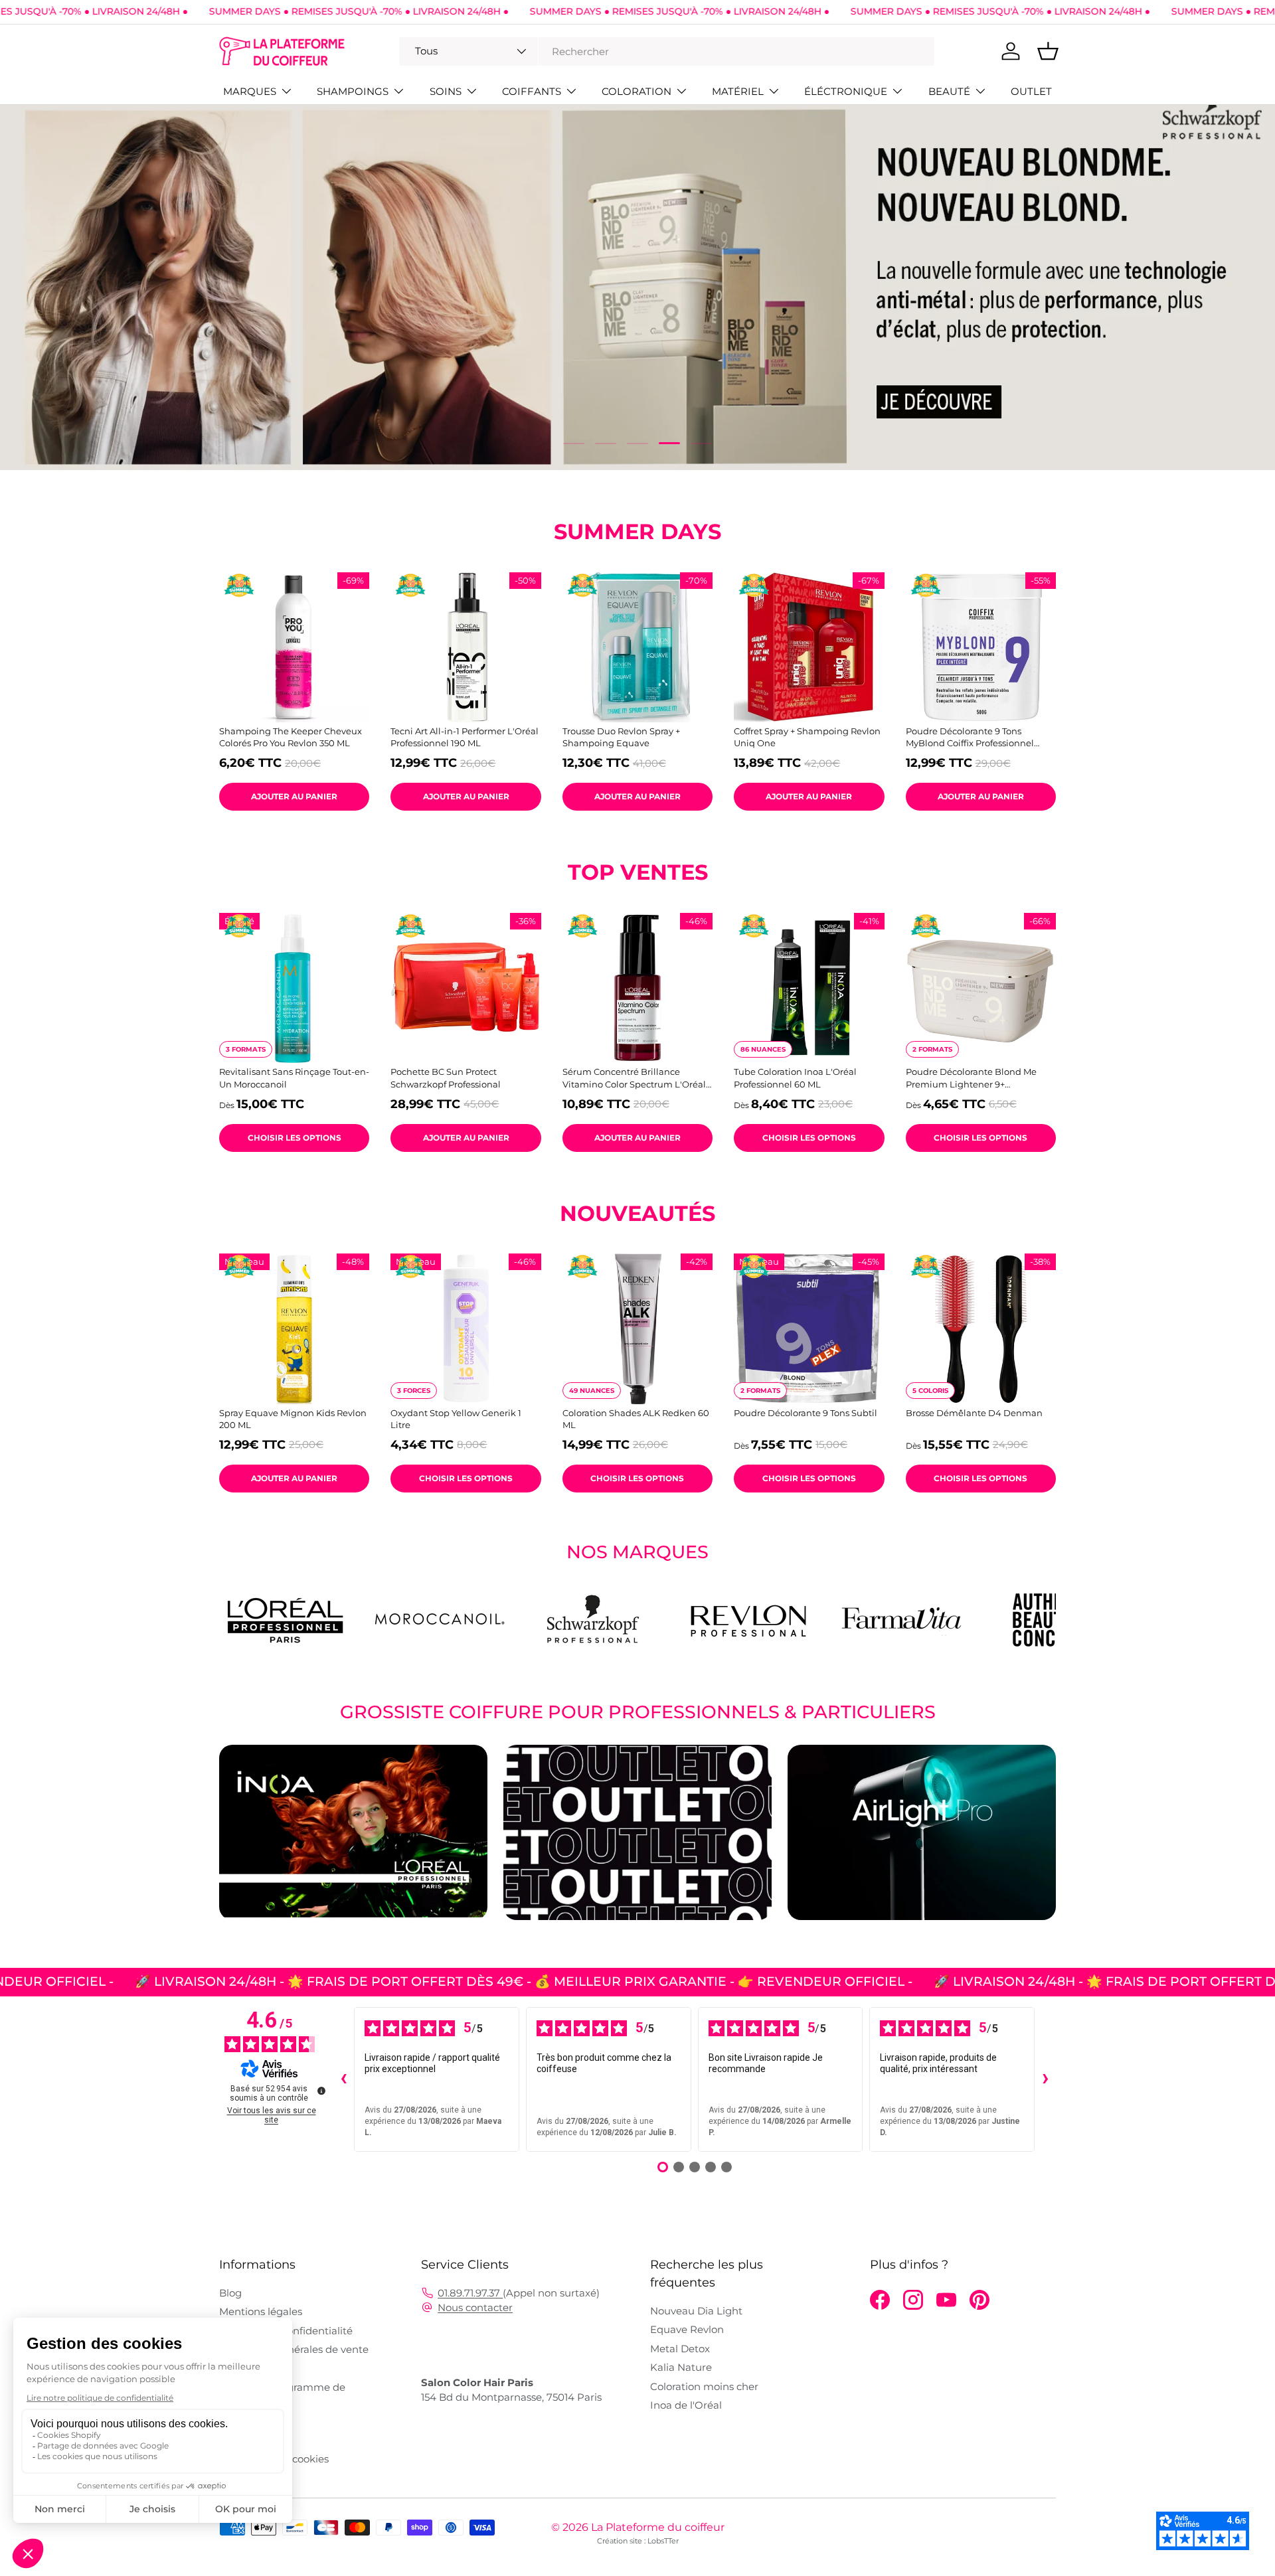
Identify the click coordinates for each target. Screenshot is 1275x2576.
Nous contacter (475, 2307)
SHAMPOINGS (353, 91)
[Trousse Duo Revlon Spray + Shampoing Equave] (637, 647)
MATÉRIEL (738, 91)
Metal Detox (680, 2349)
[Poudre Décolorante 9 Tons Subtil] (809, 1328)
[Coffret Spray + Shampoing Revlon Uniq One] (809, 647)
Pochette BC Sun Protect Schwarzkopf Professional (446, 1078)
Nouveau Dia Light (696, 2311)
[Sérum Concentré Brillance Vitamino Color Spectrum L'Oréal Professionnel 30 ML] (637, 988)
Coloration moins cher (704, 2386)
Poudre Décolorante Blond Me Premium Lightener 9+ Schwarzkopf (971, 1078)
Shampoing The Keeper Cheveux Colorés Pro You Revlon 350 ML (291, 737)
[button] (1048, 51)
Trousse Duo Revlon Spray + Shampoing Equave (621, 737)
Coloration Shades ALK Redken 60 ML (636, 1419)
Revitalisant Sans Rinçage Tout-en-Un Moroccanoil (294, 1078)
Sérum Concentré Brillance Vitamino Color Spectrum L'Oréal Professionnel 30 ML (634, 1078)
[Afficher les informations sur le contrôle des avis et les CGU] (321, 2091)
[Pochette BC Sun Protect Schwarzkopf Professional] (466, 988)
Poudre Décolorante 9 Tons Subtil (806, 1413)
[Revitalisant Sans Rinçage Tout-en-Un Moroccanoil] (294, 988)
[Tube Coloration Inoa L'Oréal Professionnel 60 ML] (809, 988)
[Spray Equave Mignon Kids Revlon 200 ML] (294, 1328)
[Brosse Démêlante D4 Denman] (981, 1328)
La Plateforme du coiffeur (658, 2527)
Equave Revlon (687, 2329)
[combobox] (667, 51)
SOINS (446, 91)
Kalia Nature (681, 2367)
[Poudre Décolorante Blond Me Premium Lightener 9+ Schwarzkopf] (981, 988)
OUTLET (1031, 91)
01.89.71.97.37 (470, 2293)
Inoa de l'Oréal (686, 2405)
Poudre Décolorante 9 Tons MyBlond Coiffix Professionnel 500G (970, 737)
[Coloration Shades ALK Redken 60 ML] (637, 1328)
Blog (230, 2293)
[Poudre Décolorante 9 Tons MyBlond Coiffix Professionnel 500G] (981, 647)
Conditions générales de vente (294, 2349)
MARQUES (250, 91)
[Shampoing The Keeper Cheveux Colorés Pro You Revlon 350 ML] (294, 647)
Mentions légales (261, 2311)
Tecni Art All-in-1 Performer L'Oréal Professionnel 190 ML (465, 737)
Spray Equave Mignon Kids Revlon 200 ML (293, 1419)
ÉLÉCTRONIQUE (846, 91)
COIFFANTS (532, 91)
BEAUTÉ (949, 91)
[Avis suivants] (1045, 2079)
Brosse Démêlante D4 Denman (974, 1413)
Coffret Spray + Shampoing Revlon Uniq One (807, 737)
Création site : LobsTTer (638, 2541)
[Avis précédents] (343, 2079)
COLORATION (637, 91)
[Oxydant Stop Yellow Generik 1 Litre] (466, 1328)
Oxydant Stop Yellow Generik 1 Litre (456, 1419)
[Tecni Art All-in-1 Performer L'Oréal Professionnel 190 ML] (466, 647)
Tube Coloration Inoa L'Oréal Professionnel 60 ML (795, 1078)
